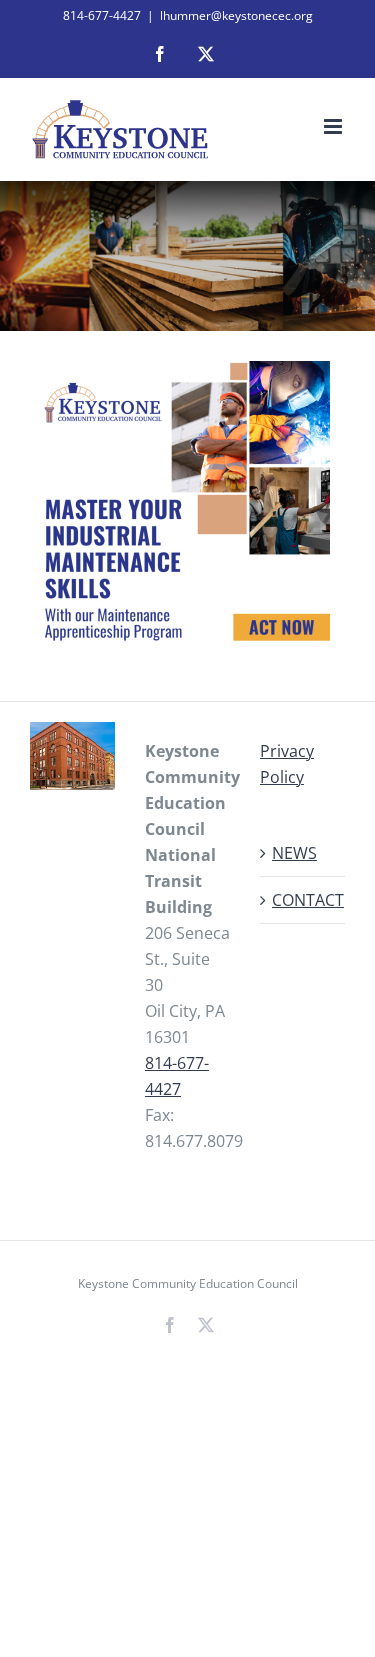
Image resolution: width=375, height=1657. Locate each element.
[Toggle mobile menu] (334, 126)
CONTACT (303, 900)
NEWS (294, 853)
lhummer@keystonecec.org (236, 15)
